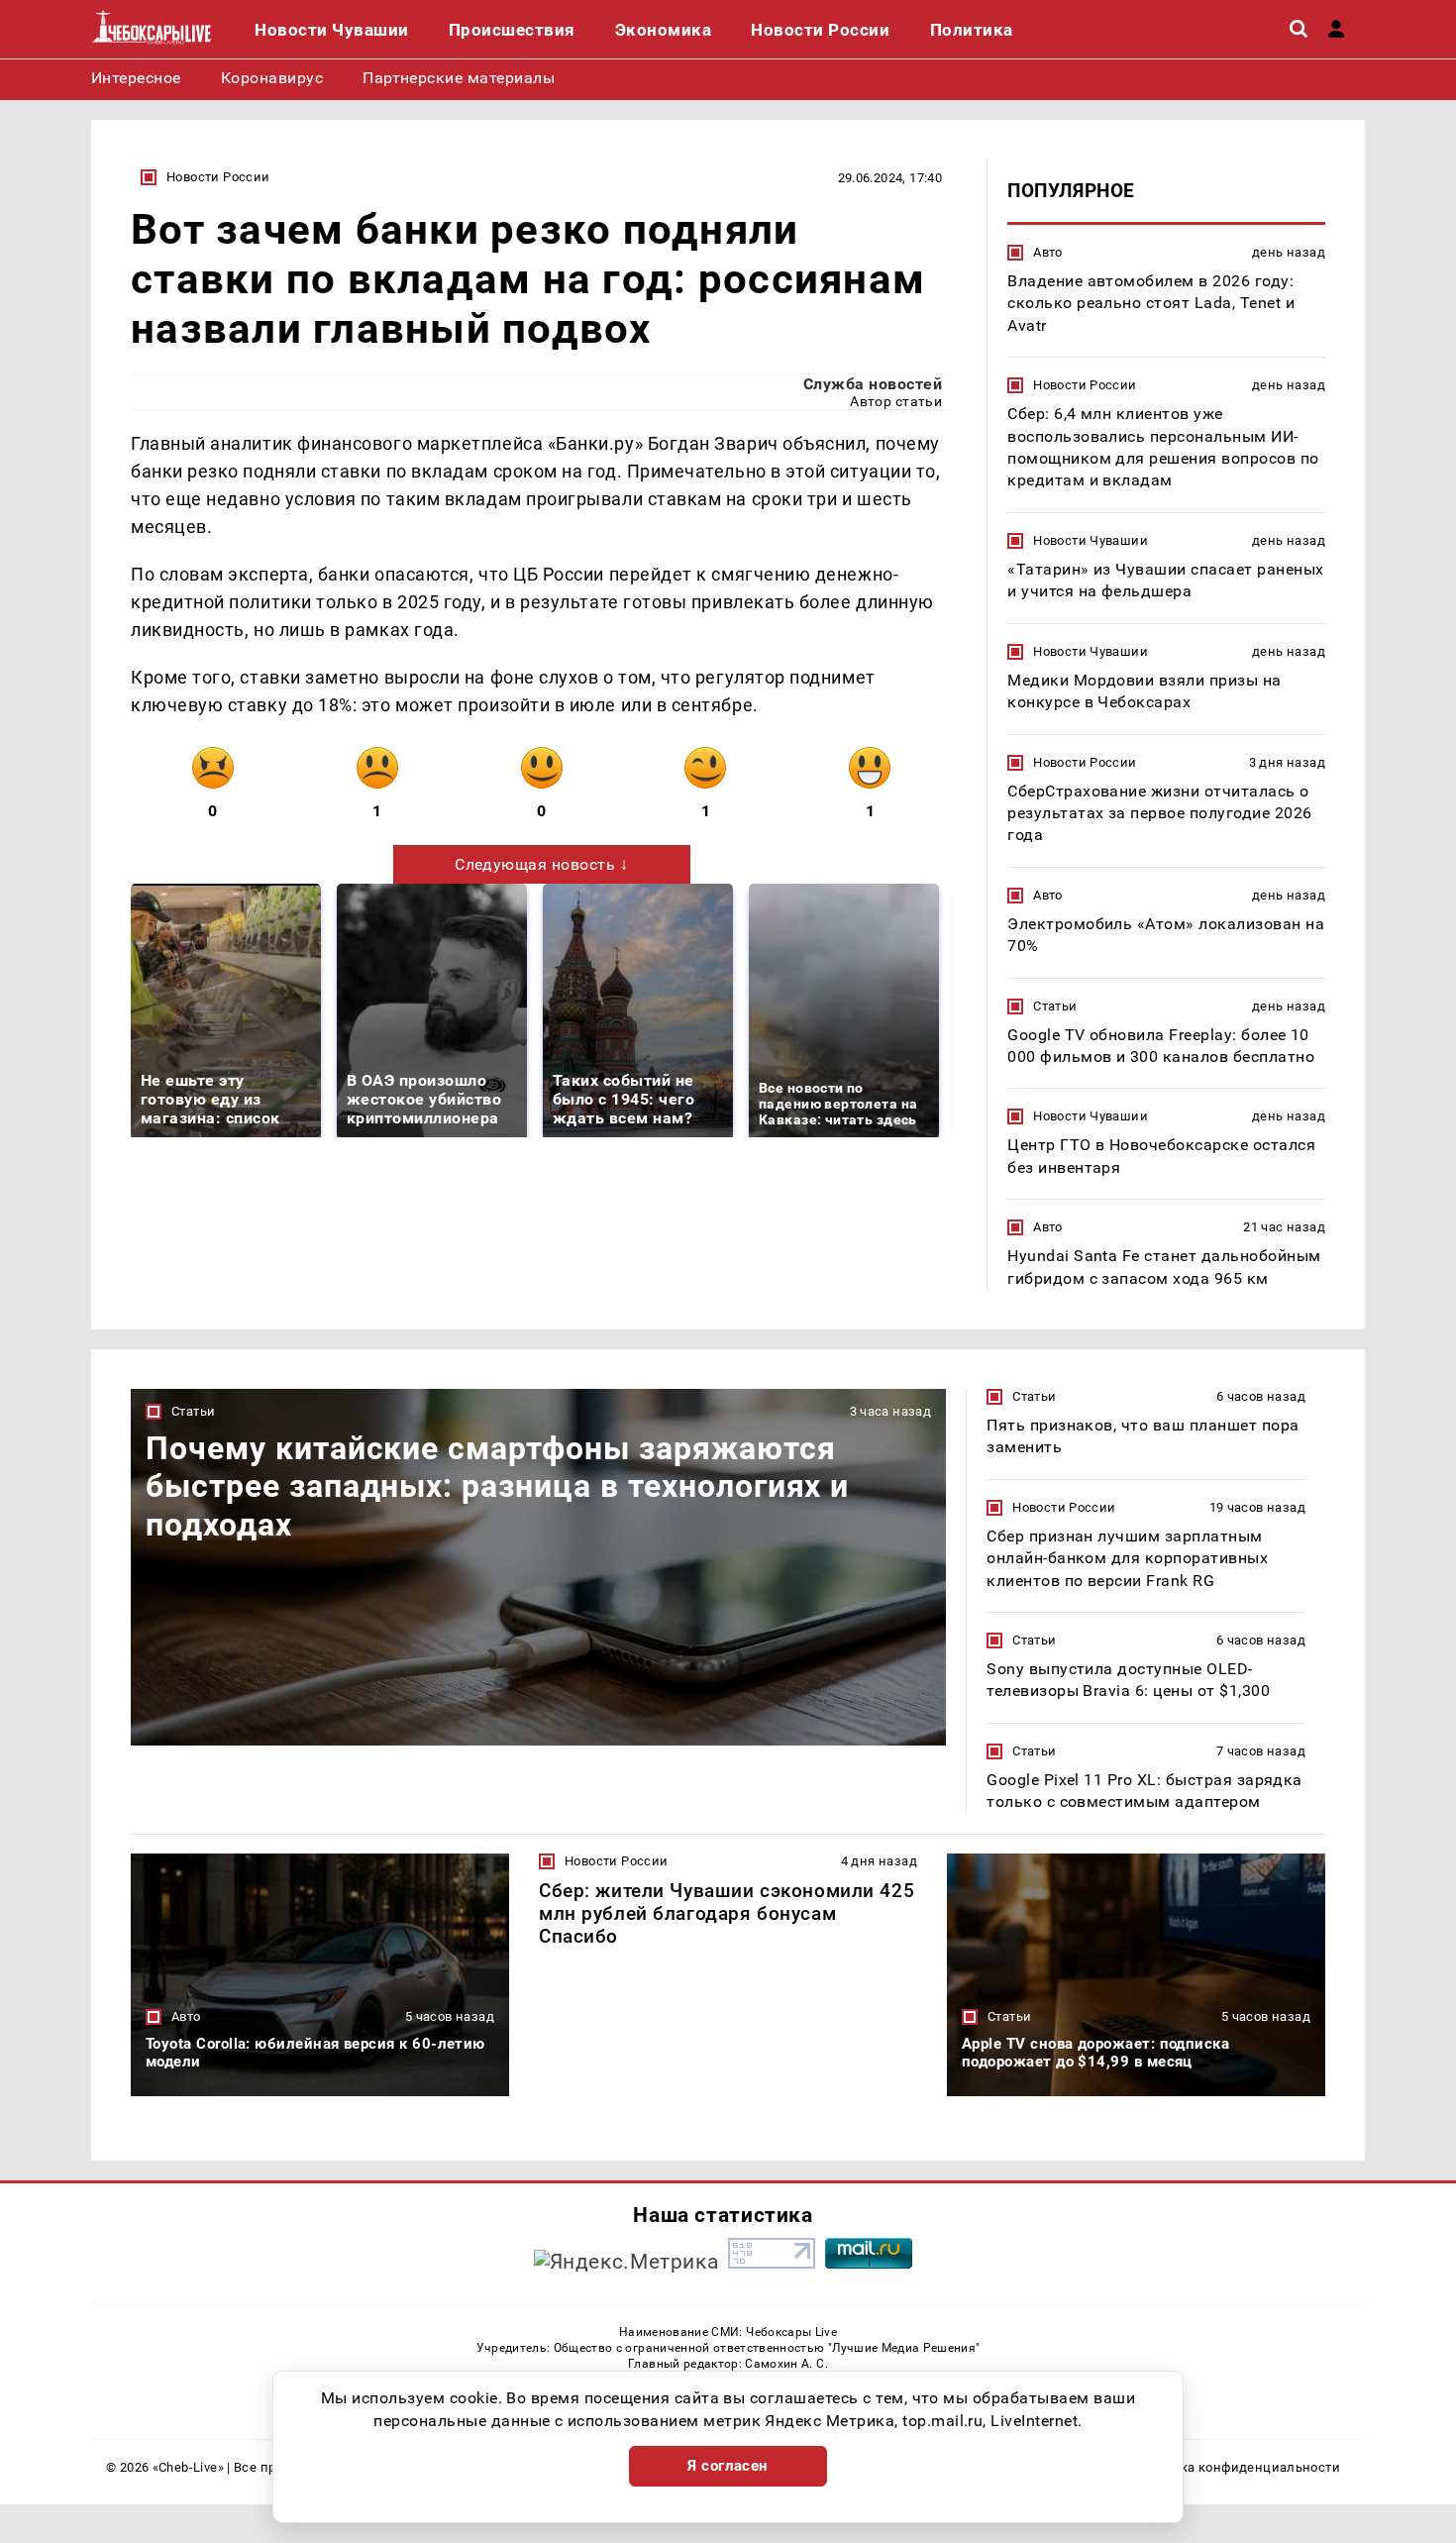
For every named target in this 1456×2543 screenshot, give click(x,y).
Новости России (218, 177)
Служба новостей (873, 384)
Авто (1048, 252)
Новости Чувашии (1091, 540)
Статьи (1055, 1006)
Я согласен (728, 2466)
